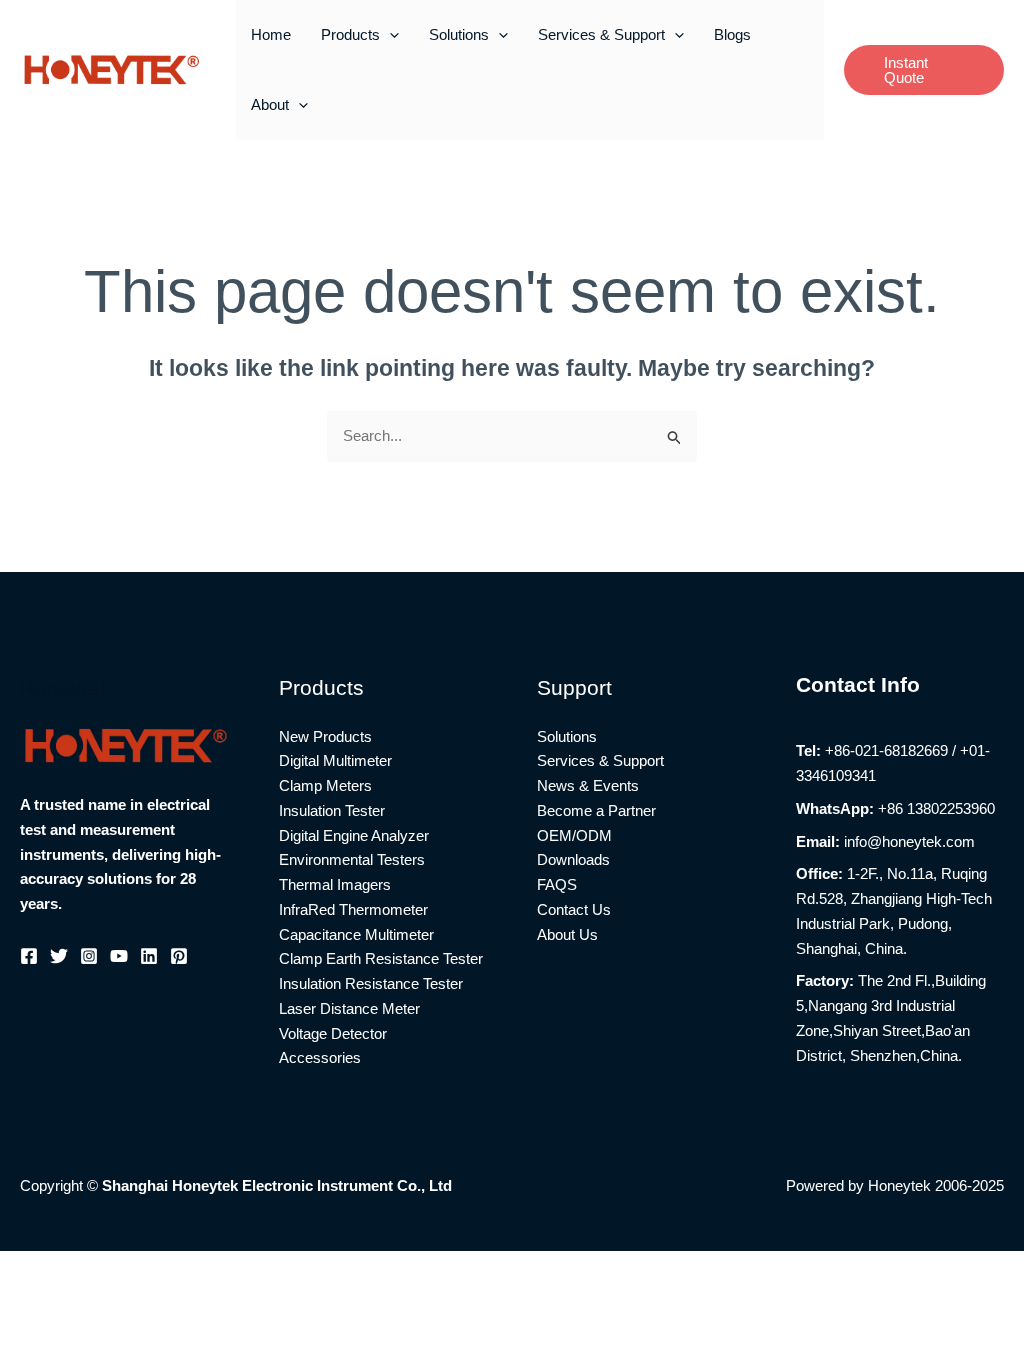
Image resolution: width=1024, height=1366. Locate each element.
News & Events (588, 785)
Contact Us (574, 909)
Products (350, 34)
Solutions (459, 34)
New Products (325, 736)
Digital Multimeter (335, 760)
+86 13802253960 (936, 808)
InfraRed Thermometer (353, 909)
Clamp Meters (325, 785)
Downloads (573, 859)
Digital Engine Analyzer (354, 835)
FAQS (557, 884)
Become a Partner (596, 810)
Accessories (320, 1057)
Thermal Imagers (335, 884)
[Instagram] (89, 956)
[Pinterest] (179, 956)
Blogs (732, 34)
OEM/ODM (574, 835)
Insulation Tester (332, 810)
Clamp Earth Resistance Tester (381, 958)
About (270, 104)
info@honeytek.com (909, 841)
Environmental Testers (352, 859)
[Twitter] (59, 956)
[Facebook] (29, 956)
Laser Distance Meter (349, 1008)
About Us (567, 934)
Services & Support (601, 34)
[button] (389, 35)
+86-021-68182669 (886, 750)
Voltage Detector (333, 1033)
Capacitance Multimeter (356, 934)
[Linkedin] (149, 956)
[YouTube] (119, 956)
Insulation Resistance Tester (371, 983)
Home (271, 34)
